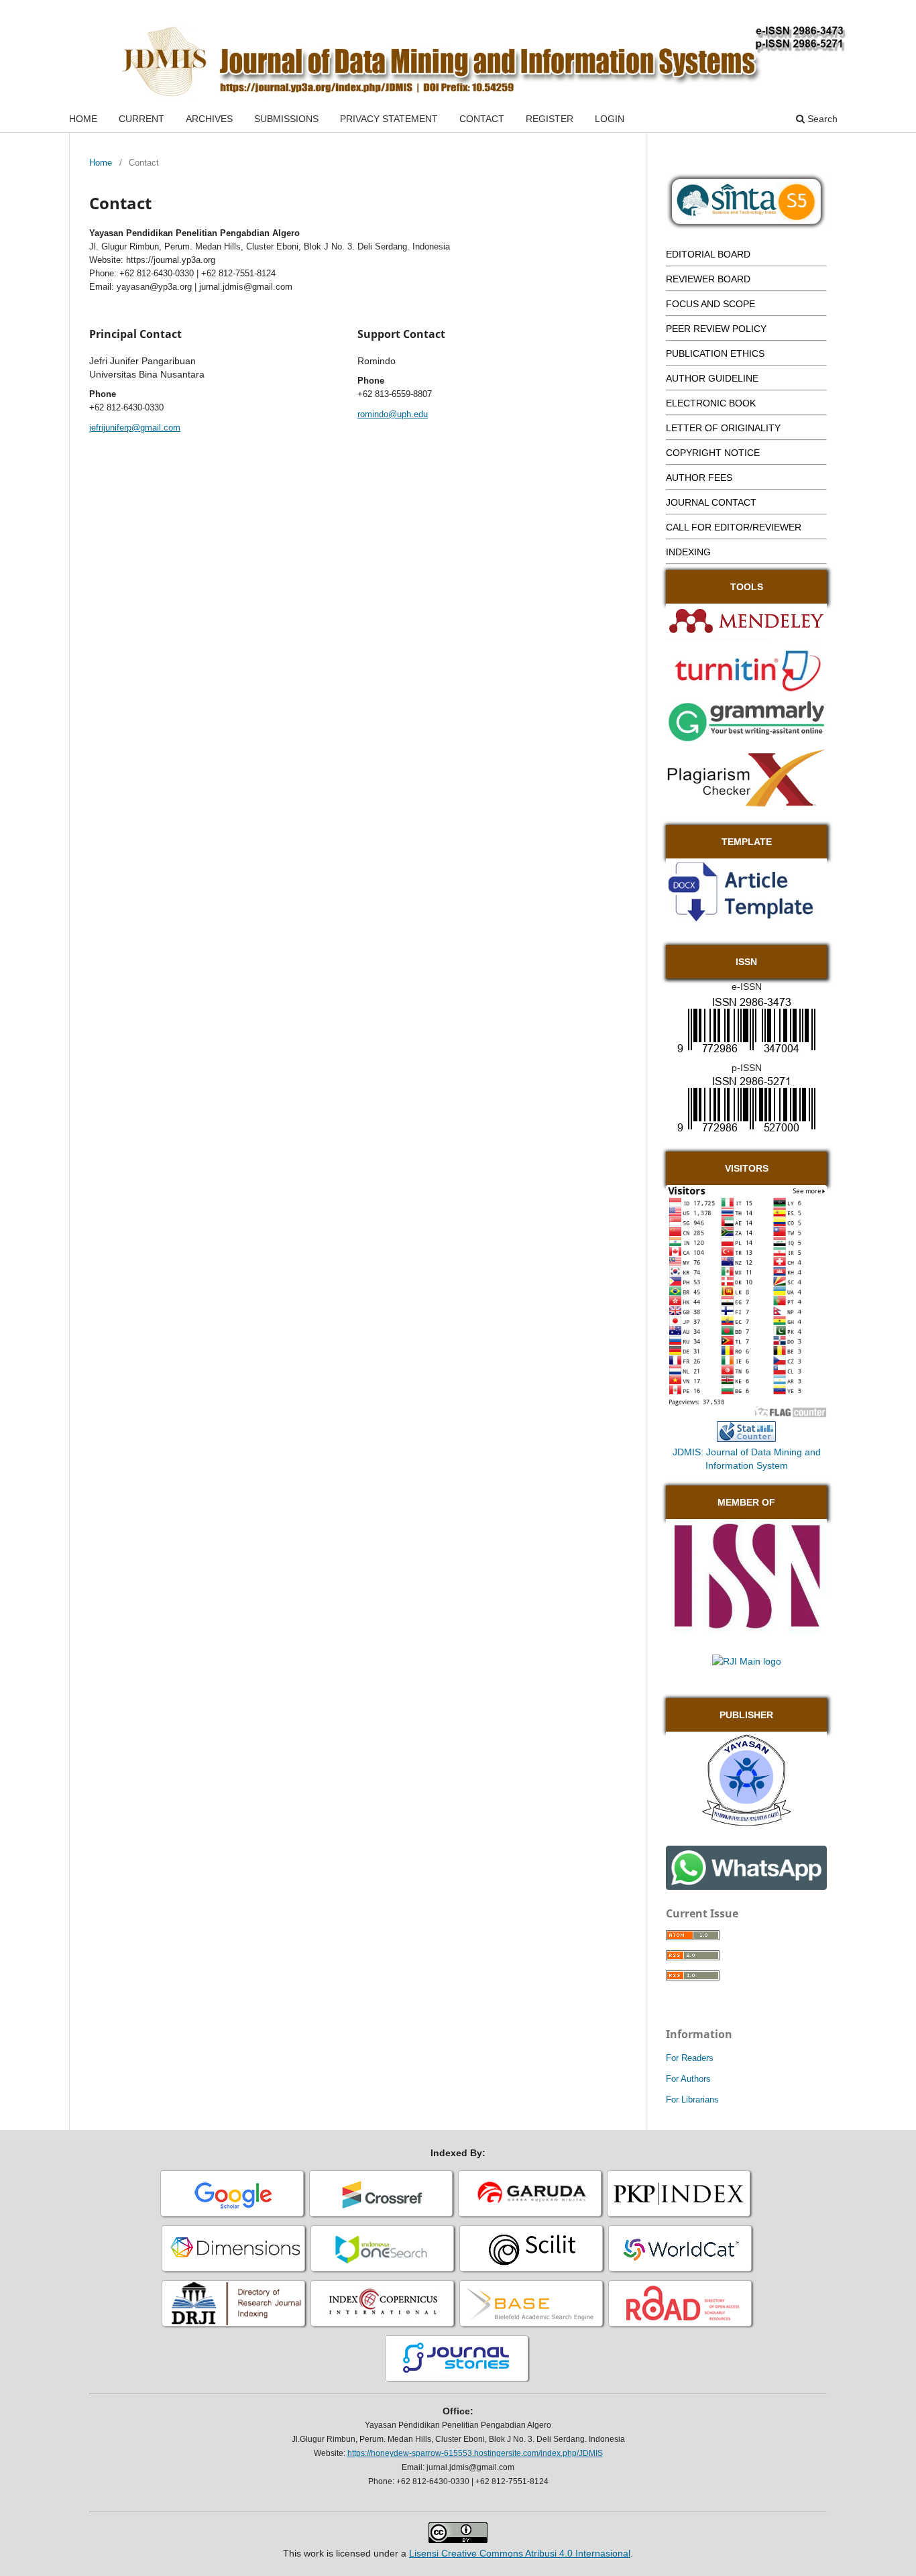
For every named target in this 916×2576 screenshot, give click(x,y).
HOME (83, 119)
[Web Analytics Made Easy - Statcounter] (746, 1439)
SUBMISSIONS (286, 119)
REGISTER (550, 119)
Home (101, 163)
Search (821, 119)
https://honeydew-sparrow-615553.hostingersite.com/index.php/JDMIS (475, 2453)
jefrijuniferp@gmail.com (135, 428)
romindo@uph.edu (393, 414)
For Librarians (692, 2099)
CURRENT (141, 119)
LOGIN (610, 119)
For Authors (688, 2079)
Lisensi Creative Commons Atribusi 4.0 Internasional (520, 2553)
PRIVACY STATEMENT (389, 119)
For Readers (690, 2058)
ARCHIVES (209, 119)
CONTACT (482, 119)
